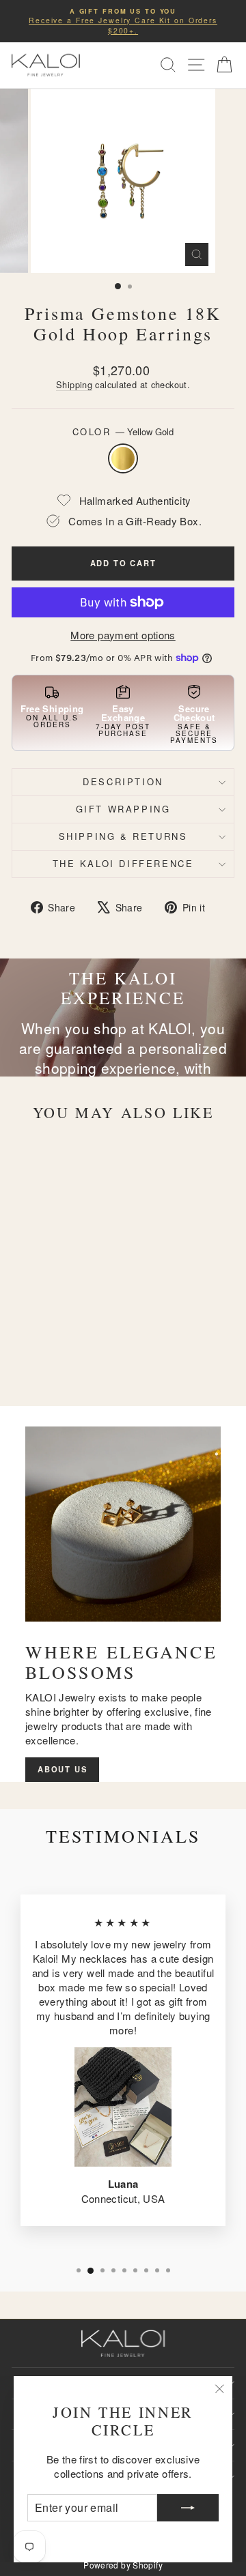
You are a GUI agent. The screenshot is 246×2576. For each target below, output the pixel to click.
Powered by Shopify (123, 2565)
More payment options (123, 635)
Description (123, 781)
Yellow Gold (123, 458)
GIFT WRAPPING (123, 809)
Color (123, 432)
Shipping (74, 384)
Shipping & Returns (123, 836)
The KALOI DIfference (123, 863)
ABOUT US (62, 1769)
